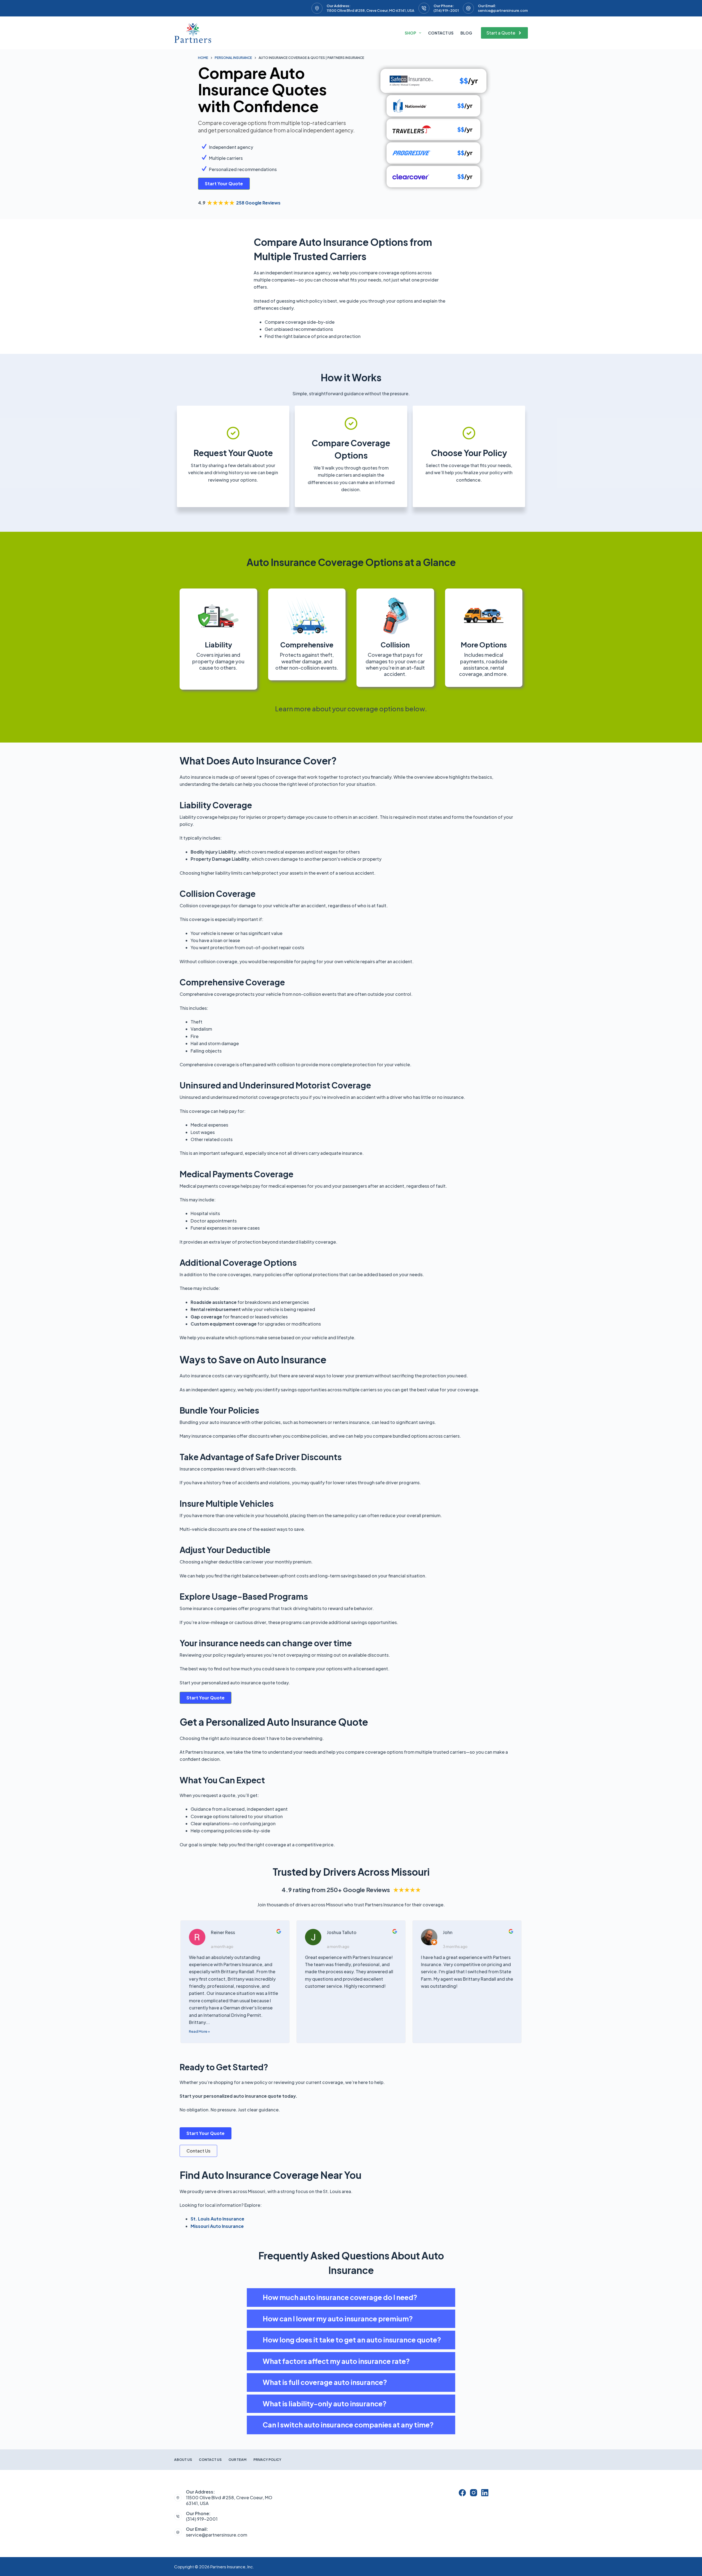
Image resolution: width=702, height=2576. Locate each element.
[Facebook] (462, 2493)
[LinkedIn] (485, 2493)
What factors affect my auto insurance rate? (336, 2361)
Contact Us (441, 33)
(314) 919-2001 (446, 10)
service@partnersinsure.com (503, 10)
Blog (466, 33)
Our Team (237, 2460)
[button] (351, 2298)
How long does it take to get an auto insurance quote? (352, 2340)
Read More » (199, 2031)
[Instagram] (474, 2493)
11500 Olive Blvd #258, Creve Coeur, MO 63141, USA (370, 10)
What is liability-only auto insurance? (325, 2404)
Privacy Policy (267, 2460)
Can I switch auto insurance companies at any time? (348, 2425)
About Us (183, 2460)
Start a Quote (501, 33)
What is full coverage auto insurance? (325, 2382)
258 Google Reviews (258, 203)
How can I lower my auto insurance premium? (338, 2319)
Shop (410, 33)
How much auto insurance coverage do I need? (340, 2297)
